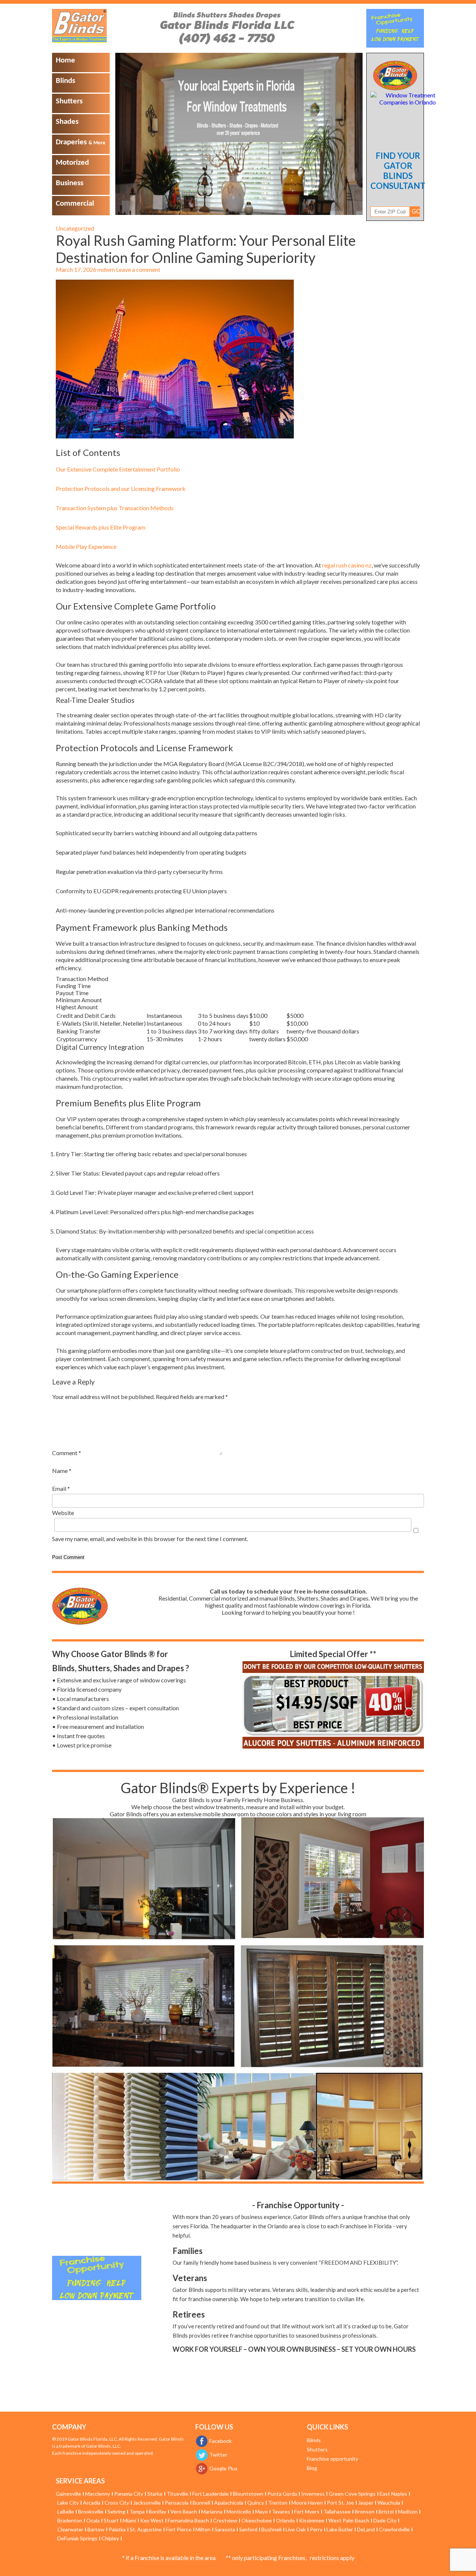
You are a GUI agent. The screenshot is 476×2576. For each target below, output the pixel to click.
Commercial (75, 204)
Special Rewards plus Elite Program (101, 527)
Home (65, 60)
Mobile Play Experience (86, 546)
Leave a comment (138, 269)
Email (61, 1488)
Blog (312, 2468)
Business (70, 183)
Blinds (65, 81)
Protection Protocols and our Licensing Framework (121, 488)
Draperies (81, 142)
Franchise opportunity (332, 2459)
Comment (67, 1453)
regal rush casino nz (347, 565)
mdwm (106, 269)
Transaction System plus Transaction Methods (115, 508)
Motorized (72, 163)
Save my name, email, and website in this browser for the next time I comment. (150, 1539)
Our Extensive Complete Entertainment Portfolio (118, 469)
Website (63, 1513)
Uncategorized (75, 228)
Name (62, 1471)
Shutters (69, 101)
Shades (67, 122)
